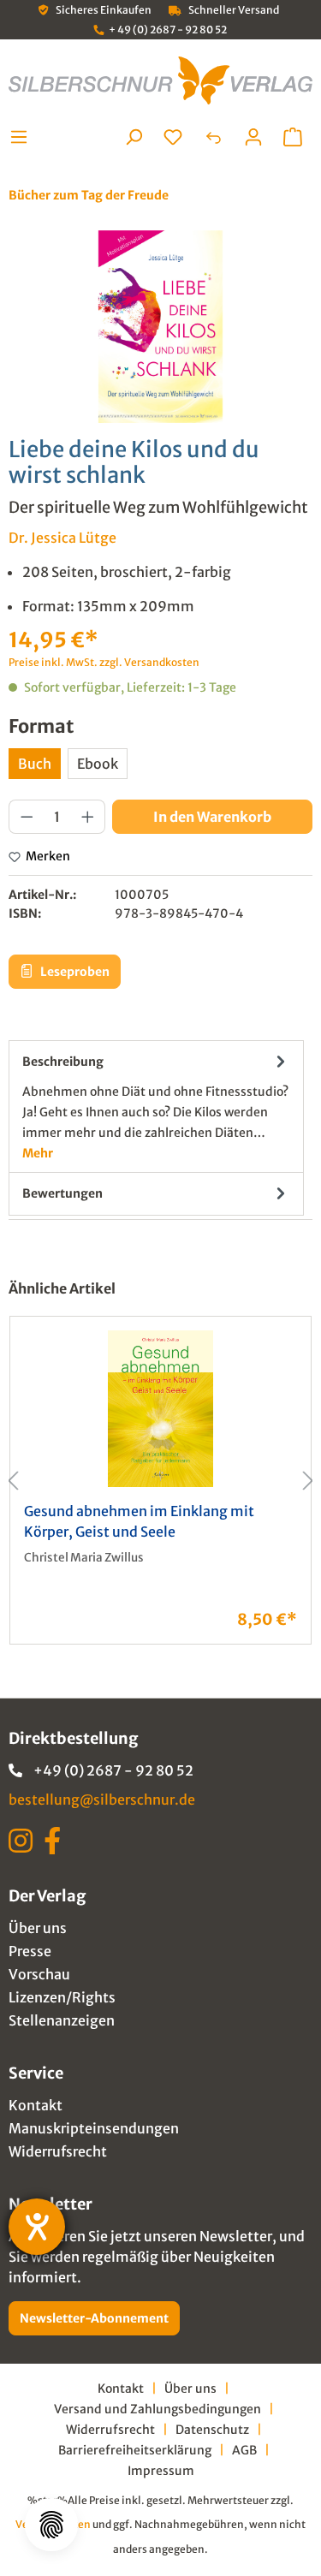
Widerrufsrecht (58, 2151)
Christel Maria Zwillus (84, 1558)
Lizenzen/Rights (62, 1997)
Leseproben (74, 972)
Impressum (161, 2471)
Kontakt (36, 2105)
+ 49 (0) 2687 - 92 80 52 (168, 30)
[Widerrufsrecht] (213, 137)
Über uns (38, 1928)
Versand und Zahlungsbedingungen (158, 2409)
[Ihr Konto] (253, 137)
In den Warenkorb (212, 817)
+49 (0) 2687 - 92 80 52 (113, 1770)
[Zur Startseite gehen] (160, 80)
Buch (35, 764)
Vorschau (39, 1974)
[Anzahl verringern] (27, 817)
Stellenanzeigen (62, 2020)
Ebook (98, 764)
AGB (244, 2450)
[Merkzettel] (173, 137)
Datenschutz (212, 2430)
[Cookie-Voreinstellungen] (51, 2525)
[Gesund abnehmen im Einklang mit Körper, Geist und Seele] (160, 1409)
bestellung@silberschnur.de (102, 1800)
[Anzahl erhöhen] (88, 817)
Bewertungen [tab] (62, 1193)
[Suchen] (134, 137)
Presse (30, 1951)
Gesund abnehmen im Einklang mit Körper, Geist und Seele (139, 1522)
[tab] (156, 1107)
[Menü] (24, 137)
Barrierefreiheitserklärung (135, 2450)
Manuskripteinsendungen (94, 2128)
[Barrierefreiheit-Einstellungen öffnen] (37, 2227)
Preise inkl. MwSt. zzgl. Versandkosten (104, 662)
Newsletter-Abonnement (94, 2318)
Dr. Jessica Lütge (62, 538)
